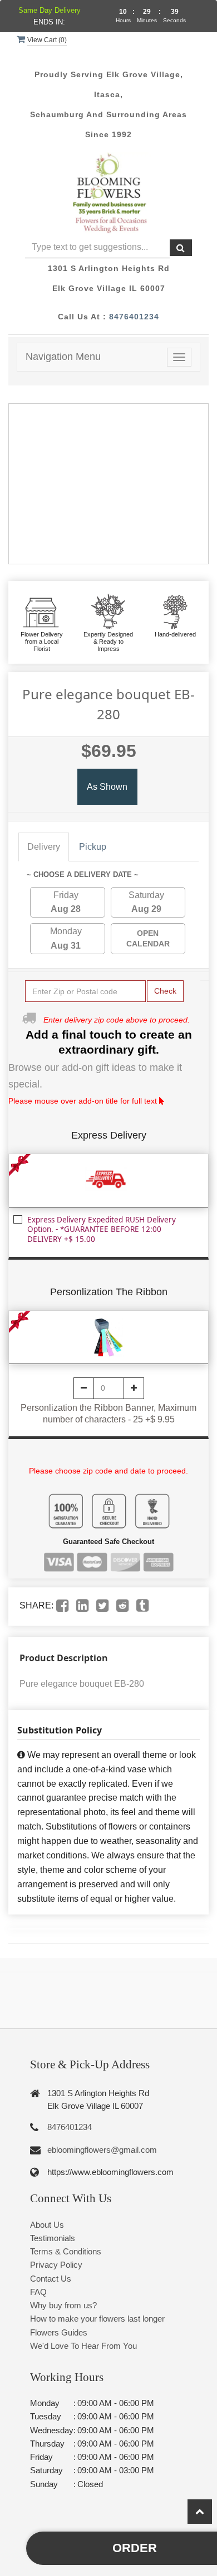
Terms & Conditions (66, 2251)
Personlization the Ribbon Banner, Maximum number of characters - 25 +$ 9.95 (108, 1414)
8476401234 (134, 317)
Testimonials (53, 2238)
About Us (47, 2225)
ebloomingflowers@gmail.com (102, 2150)
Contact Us (51, 2279)
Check (165, 991)
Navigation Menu (63, 357)
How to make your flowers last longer (97, 2319)
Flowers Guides (59, 2332)
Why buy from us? (63, 2305)
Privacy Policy (56, 2265)
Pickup (93, 847)
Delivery (44, 847)
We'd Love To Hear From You (83, 2346)
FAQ (38, 2292)
